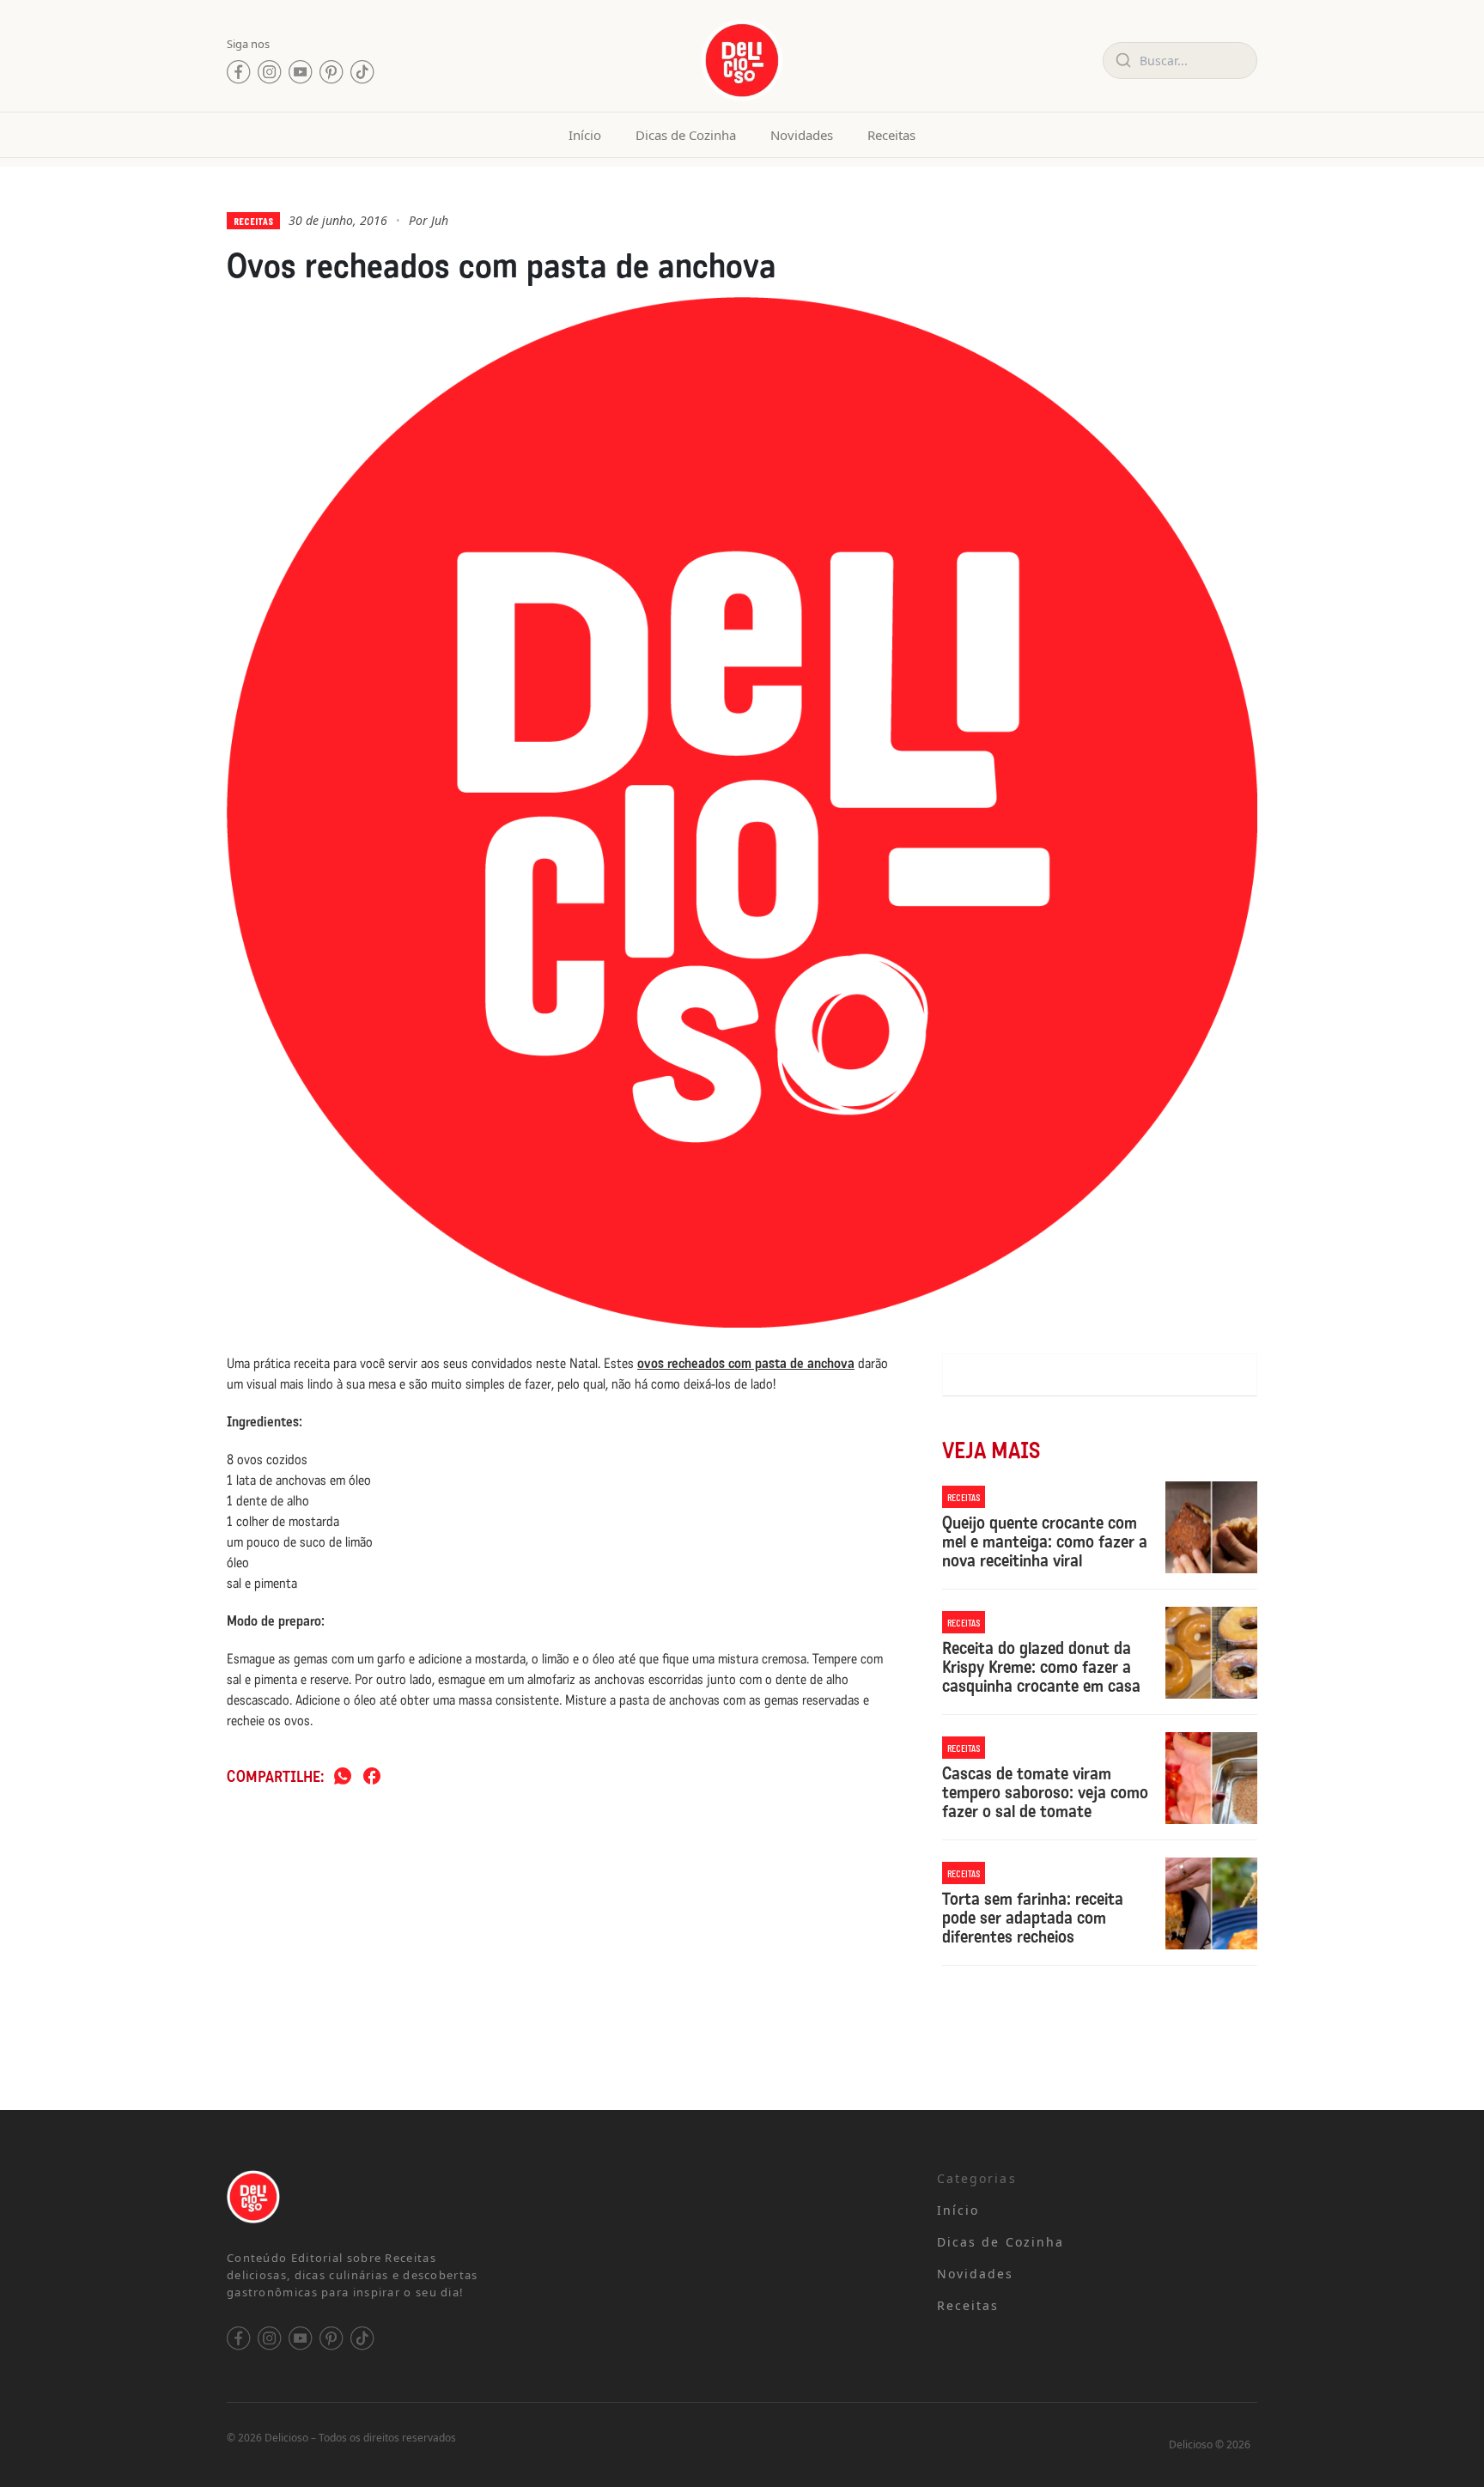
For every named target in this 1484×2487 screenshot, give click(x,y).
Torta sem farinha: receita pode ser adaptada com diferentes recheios (1033, 1918)
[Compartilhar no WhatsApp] (343, 1777)
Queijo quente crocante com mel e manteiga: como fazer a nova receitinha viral (1045, 1541)
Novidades (802, 135)
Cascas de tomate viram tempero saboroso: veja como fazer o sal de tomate (1045, 1792)
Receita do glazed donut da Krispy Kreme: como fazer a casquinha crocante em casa (1041, 1667)
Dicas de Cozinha (686, 135)
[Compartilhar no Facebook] (372, 1777)
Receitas (891, 135)
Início (585, 135)
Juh (440, 220)
